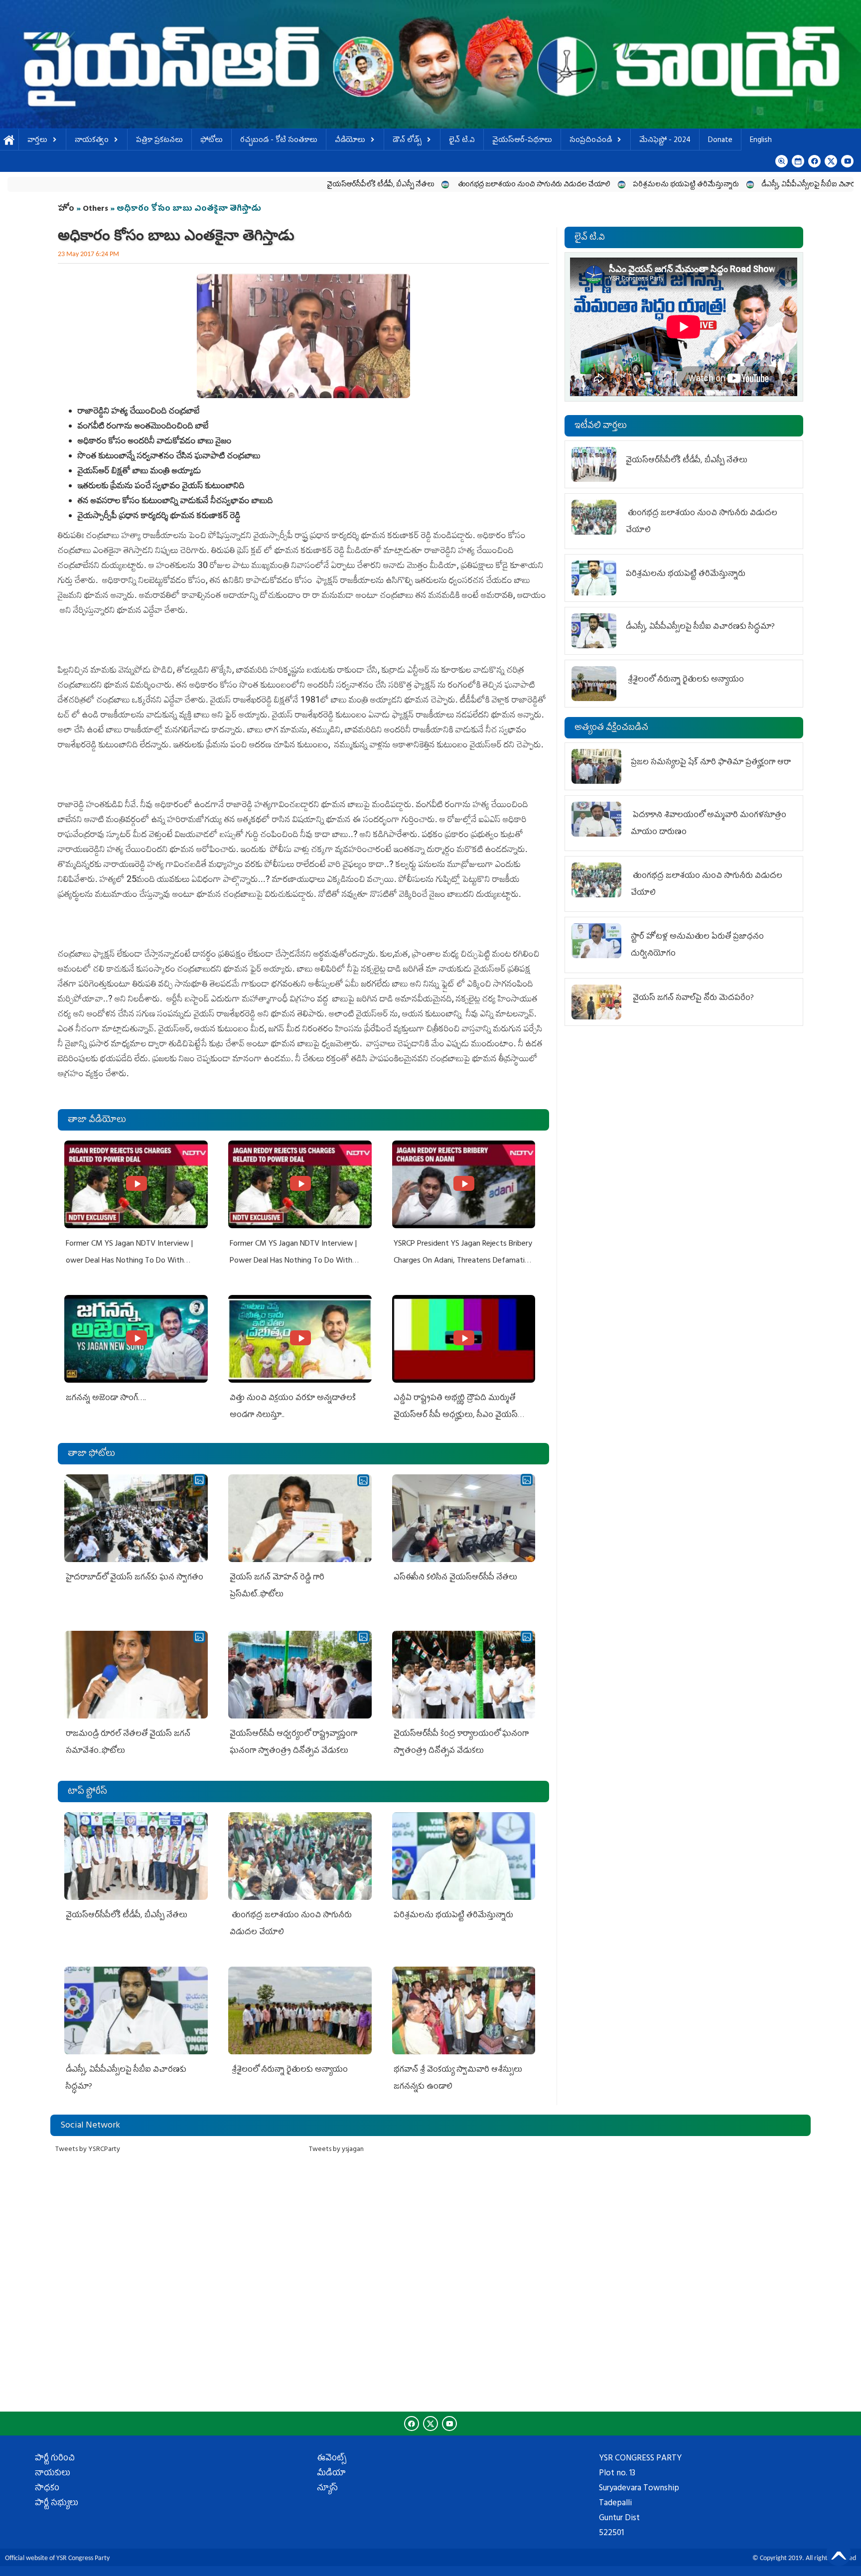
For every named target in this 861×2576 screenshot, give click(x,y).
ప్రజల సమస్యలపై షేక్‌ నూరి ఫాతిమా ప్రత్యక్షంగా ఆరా (711, 763)
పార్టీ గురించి (55, 2459)
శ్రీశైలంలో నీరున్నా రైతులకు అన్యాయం (289, 2070)
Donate (720, 141)
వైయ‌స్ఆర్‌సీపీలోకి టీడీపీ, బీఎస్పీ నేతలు (226, 185)
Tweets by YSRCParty (88, 2150)
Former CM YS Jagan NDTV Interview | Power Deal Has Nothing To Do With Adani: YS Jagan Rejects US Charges (293, 1261)
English (761, 141)
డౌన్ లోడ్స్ (407, 141)
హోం (66, 209)
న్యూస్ (327, 2489)
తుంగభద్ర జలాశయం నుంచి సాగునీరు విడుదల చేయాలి (379, 185)
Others (95, 209)
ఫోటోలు (212, 141)
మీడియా (331, 2474)
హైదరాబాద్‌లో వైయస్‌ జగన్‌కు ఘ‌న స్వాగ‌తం (135, 1578)
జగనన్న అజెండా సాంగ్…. (106, 1399)
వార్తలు (37, 141)
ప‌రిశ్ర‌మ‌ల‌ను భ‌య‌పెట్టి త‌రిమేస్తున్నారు (532, 185)
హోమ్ (9, 141)
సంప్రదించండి (591, 141)
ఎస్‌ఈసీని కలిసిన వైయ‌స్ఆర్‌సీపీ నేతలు (455, 1578)
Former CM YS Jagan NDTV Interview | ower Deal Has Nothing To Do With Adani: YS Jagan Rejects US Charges (129, 1261)
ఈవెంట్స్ (332, 2459)
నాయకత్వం (92, 141)
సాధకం (47, 2489)
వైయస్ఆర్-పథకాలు (522, 141)
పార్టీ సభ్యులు (57, 2504)
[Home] (430, 64)
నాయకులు (53, 2474)
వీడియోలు (350, 141)
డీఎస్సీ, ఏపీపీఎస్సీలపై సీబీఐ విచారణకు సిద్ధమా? (672, 185)
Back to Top (839, 2554)
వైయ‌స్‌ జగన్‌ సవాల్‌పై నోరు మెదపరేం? (693, 999)
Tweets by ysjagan (336, 2150)
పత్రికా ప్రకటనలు (159, 141)
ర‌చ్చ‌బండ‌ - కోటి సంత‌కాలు (279, 141)
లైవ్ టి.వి (462, 141)
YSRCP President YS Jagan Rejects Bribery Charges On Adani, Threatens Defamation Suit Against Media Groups (463, 1261)
